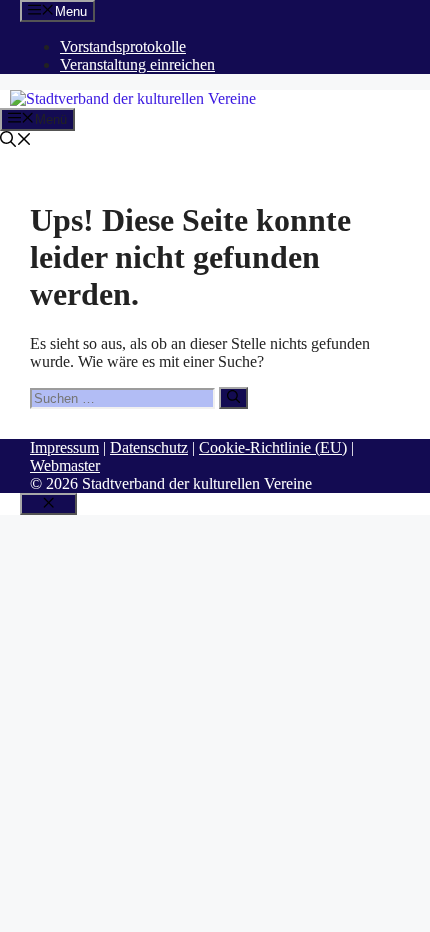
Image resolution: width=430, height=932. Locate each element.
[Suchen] (233, 398)
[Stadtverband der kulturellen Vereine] (133, 98)
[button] (16, 141)
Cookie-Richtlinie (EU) (273, 447)
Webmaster (65, 465)
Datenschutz (149, 447)
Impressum (64, 447)
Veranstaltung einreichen (137, 64)
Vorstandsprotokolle (123, 46)
